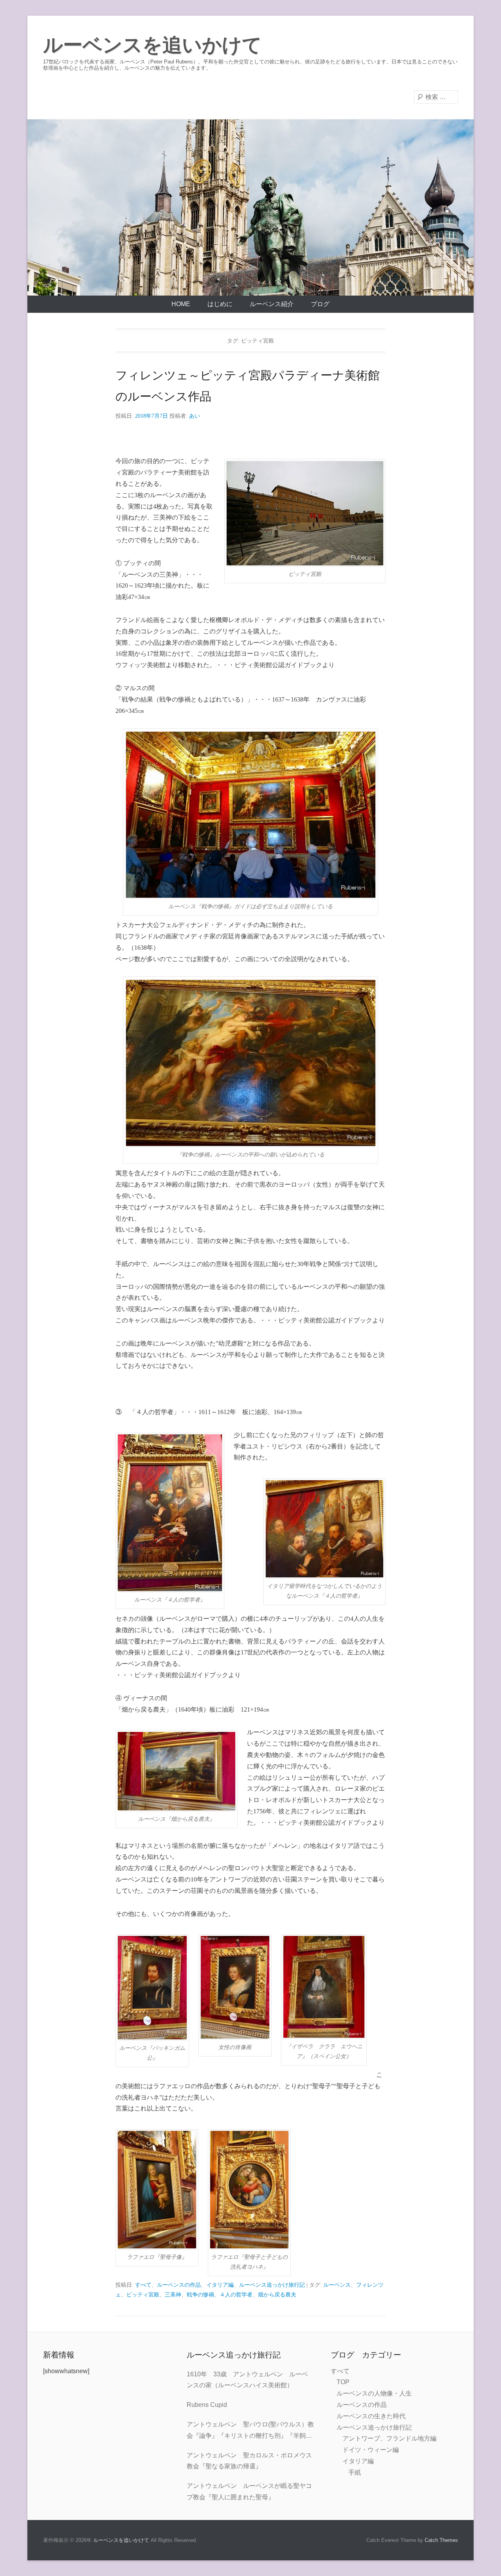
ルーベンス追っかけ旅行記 (272, 2285)
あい (195, 416)
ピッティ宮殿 (143, 2295)
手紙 (355, 2472)
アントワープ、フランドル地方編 (389, 2438)
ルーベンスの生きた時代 (371, 2416)
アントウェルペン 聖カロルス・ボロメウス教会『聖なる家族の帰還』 (249, 2461)
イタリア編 (220, 2285)
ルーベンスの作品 (179, 2285)
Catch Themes (441, 2540)
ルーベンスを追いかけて (152, 45)
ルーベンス (337, 2285)
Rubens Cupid (207, 2405)
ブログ (320, 304)
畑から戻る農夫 (277, 2295)
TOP (343, 2382)
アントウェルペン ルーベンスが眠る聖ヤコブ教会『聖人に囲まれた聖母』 (249, 2491)
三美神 (173, 2295)
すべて (143, 2285)
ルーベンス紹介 (272, 304)
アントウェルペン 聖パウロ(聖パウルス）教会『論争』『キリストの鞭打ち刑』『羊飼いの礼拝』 (250, 2431)
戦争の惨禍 (200, 2295)
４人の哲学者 (236, 2295)
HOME (181, 304)
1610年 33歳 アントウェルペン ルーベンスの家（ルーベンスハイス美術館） (247, 2380)
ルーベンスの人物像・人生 (374, 2393)
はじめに (220, 304)
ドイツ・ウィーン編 (371, 2450)
